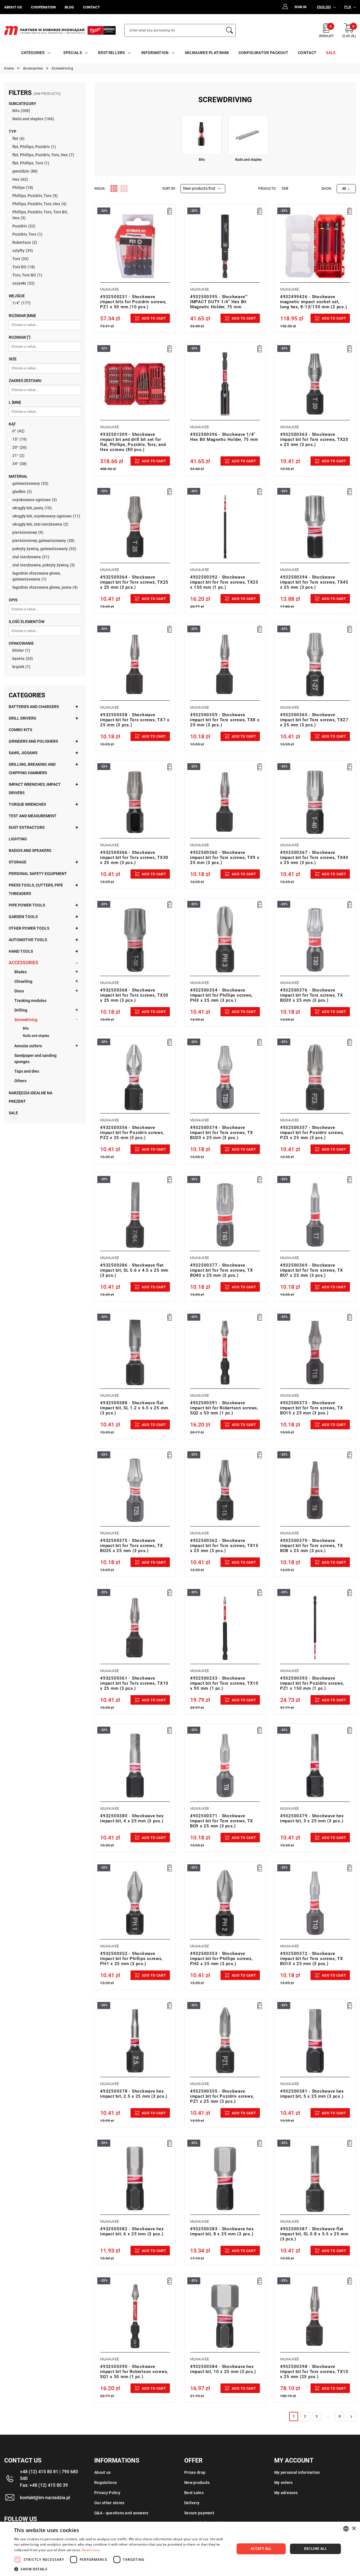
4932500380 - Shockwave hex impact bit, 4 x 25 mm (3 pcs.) (132, 1818)
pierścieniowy (28, 532)
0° (18, 431)
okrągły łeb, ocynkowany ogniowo (46, 516)
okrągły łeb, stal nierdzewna (40, 524)
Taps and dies (27, 1071)
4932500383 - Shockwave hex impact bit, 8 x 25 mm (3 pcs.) (222, 2231)
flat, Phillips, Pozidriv (34, 147)
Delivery (192, 2503)
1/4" (22, 303)
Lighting (18, 839)
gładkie (22, 492)
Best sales (194, 2493)
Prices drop (195, 2472)
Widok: (100, 189)
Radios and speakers (30, 851)
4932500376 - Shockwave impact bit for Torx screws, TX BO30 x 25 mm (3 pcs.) (312, 995)
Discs (19, 991)
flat (18, 139)
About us (102, 2472)
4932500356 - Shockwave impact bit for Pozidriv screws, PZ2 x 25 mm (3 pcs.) (132, 1133)
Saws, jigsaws (23, 753)
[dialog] (180, 2549)
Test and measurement (33, 816)
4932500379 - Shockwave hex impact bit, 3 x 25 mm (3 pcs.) (312, 1818)
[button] (121, 2569)
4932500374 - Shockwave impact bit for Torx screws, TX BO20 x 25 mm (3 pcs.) (222, 1133)
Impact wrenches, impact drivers (35, 789)
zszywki (23, 283)
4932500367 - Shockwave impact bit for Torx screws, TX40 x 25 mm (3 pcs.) (314, 858)
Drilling (21, 1010)
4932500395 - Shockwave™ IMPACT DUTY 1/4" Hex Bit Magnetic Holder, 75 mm (219, 302)
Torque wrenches (27, 804)
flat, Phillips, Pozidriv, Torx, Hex (43, 155)
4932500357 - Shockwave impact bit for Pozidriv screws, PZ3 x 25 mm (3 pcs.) (312, 1133)
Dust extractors (27, 827)
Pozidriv (24, 226)
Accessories (23, 963)
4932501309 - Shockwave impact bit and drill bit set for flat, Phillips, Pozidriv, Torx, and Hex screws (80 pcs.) (133, 442)
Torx (21, 259)
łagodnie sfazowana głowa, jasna (45, 587)
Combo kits (20, 730)
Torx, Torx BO (27, 275)
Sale (13, 1113)
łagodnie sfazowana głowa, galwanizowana (37, 576)
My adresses (286, 2493)
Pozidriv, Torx (27, 234)
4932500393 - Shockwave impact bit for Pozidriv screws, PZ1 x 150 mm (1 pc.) (312, 1683)
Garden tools (23, 917)
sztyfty (23, 251)
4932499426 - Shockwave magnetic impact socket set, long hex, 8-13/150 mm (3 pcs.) (314, 302)
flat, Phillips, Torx (31, 163)
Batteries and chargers (34, 707)
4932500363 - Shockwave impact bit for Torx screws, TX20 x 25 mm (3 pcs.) (314, 439)
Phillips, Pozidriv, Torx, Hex (39, 204)
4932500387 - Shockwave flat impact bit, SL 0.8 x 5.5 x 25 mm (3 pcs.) (314, 2234)
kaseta (23, 658)
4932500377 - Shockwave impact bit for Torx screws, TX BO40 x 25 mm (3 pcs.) (222, 1270)
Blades (21, 972)
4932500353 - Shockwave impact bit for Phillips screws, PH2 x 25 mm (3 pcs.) (221, 1959)
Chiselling (23, 981)
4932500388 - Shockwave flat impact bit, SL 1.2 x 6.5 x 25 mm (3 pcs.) (134, 1408)
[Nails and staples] (248, 135)
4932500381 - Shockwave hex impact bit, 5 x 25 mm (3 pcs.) (312, 2094)
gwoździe (25, 171)
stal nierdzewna (31, 557)
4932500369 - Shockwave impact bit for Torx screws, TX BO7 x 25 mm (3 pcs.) (312, 1270)
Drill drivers (22, 718)
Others (20, 1081)
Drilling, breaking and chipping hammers (32, 769)
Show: (327, 189)
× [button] (354, 2529)
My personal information (297, 2472)
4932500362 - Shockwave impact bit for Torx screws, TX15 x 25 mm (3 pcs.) (224, 1546)
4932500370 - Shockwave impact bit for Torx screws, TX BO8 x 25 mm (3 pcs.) (312, 1546)
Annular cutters (28, 1046)
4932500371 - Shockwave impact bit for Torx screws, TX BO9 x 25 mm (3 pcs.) (222, 1821)
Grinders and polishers (33, 741)
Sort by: (169, 189)
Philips (23, 187)
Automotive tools (28, 940)
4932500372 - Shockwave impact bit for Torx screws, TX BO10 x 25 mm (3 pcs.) (312, 1959)
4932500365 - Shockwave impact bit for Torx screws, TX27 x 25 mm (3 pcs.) (314, 720)
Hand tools (21, 951)
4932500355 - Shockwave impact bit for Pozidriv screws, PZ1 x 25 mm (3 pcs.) (222, 2096)
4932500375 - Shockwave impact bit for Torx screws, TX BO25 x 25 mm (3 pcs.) (132, 1546)
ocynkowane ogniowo (35, 500)
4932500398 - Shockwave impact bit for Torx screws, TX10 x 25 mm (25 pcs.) (314, 2372)
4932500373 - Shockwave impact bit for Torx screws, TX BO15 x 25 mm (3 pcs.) (312, 1408)
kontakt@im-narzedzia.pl (45, 2498)
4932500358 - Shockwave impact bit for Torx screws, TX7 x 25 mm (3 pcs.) (135, 720)
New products (197, 2483)
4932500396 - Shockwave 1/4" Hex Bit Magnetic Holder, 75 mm (224, 437)
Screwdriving (26, 1020)
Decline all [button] (315, 2549)
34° (20, 464)
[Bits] (202, 135)
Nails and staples (33, 119)
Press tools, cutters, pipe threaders (36, 889)
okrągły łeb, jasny (32, 508)
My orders (283, 2483)
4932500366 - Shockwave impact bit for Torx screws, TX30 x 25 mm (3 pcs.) (134, 858)
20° (20, 447)
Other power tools (29, 928)
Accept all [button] (261, 2549)
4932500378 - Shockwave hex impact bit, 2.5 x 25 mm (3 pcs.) (134, 2094)
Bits (21, 111)
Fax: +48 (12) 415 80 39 (44, 2485)
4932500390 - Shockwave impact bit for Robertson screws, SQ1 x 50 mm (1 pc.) (134, 2372)
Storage (18, 862)
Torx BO (24, 267)
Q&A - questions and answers (121, 2513)
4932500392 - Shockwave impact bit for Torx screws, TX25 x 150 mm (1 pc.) (224, 582)
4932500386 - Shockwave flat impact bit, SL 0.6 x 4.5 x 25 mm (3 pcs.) (134, 1270)
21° (18, 456)
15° (20, 439)
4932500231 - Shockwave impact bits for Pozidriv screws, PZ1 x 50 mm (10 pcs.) (133, 302)
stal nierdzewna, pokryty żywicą (44, 565)
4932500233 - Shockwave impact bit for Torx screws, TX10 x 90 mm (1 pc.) (224, 1683)
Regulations (105, 2483)
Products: (267, 189)
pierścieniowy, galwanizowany (43, 541)
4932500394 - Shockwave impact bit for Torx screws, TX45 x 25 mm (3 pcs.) (314, 582)
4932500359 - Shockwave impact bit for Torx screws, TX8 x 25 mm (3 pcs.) (225, 720)
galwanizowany (30, 483)
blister (21, 650)
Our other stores (109, 2503)
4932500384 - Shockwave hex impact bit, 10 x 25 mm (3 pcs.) (223, 2369)
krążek (21, 667)
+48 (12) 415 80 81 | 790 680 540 (49, 2475)
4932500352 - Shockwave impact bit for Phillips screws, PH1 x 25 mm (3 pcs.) (131, 1959)
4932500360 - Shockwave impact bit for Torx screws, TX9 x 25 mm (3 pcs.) (225, 858)
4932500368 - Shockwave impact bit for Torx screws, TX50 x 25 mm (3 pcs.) (134, 995)
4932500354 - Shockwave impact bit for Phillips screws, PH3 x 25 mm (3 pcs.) (221, 995)
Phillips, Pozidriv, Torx (35, 196)
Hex (20, 179)
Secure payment (199, 2513)
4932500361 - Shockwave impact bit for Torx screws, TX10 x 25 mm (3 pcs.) (134, 1683)
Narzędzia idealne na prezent (31, 1097)
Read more (91, 2550)
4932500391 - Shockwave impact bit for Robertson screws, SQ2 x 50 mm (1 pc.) (224, 1408)
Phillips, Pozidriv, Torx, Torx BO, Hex (40, 215)
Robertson (25, 242)
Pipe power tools (27, 905)
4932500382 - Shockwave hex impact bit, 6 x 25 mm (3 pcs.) (132, 2231)
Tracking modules (30, 1001)
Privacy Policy (107, 2493)
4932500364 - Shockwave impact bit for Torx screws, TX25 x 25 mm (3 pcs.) (134, 582)
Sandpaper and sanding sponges (35, 1059)
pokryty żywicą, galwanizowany (44, 549)
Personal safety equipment (38, 874)
